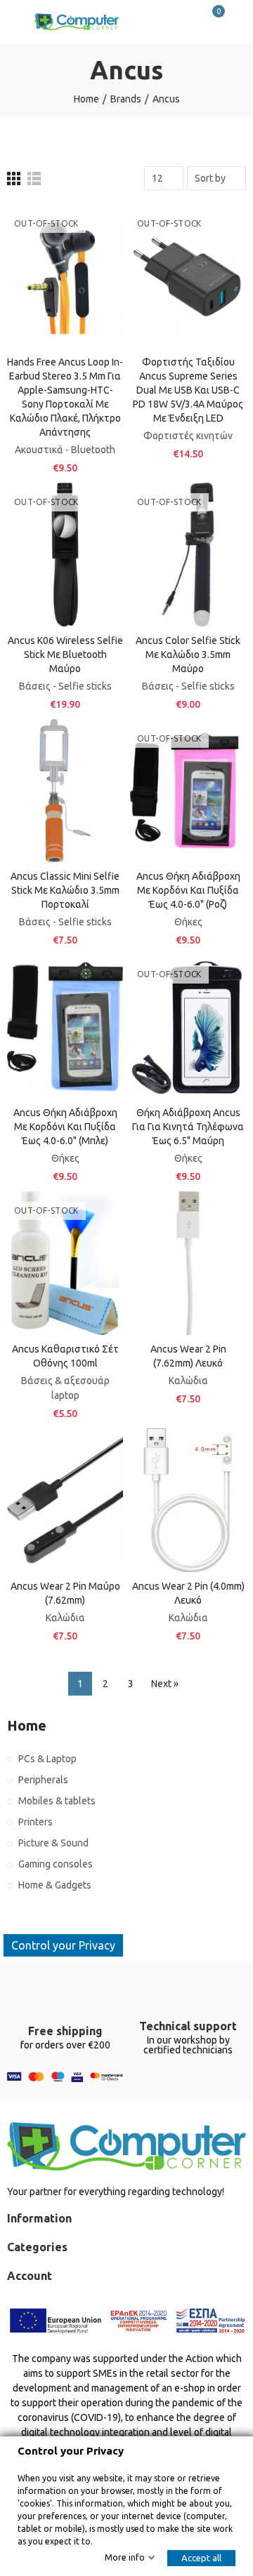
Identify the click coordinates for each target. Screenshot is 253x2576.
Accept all (201, 2558)
